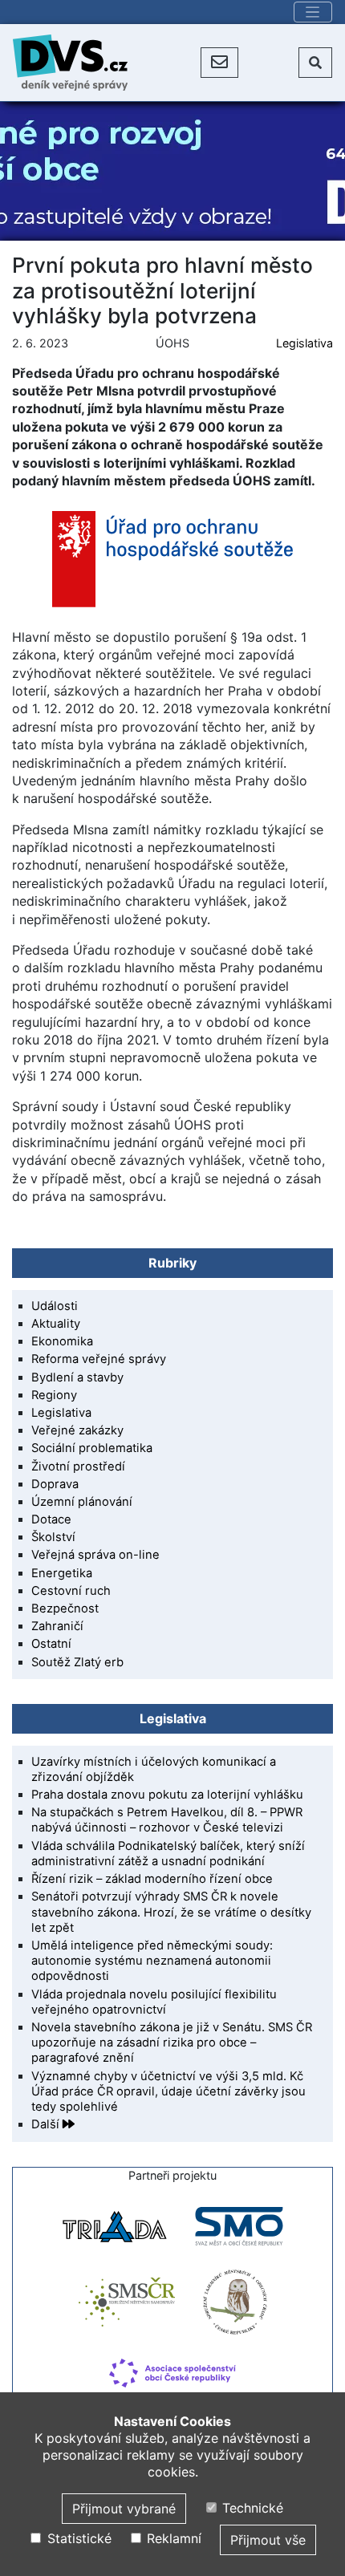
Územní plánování (82, 1502)
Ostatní (51, 1644)
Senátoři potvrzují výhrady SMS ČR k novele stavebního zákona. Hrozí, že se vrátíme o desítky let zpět (171, 1912)
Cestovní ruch (71, 1591)
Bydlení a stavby (77, 1377)
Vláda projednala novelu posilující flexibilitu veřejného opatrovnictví (154, 2002)
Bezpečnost (65, 1608)
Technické (251, 2508)
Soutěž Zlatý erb (77, 1662)
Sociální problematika (92, 1448)
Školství (53, 1537)
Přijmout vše (268, 2540)
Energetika (62, 1573)
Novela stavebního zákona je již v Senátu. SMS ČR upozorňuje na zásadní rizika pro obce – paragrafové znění (172, 2043)
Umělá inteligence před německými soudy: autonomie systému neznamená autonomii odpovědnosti (152, 1961)
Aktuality (56, 1324)
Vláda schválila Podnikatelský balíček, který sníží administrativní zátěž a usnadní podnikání (168, 1854)
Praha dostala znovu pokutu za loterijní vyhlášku (167, 1795)
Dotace (51, 1519)
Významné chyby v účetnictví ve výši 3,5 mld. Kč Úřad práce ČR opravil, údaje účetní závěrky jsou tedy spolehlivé (168, 2091)
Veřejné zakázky (77, 1430)
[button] (219, 63)
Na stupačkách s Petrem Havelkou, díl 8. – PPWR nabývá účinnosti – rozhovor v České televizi (167, 1820)
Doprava (55, 1484)
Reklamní (172, 2538)
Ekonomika (62, 1341)
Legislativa (304, 343)
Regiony (54, 1395)
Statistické (77, 2538)
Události (55, 1306)
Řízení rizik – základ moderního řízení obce (152, 1879)
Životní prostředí (78, 1466)
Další (47, 2124)
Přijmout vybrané (124, 2509)
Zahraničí (57, 1626)
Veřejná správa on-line (95, 1555)
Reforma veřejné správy (99, 1359)
